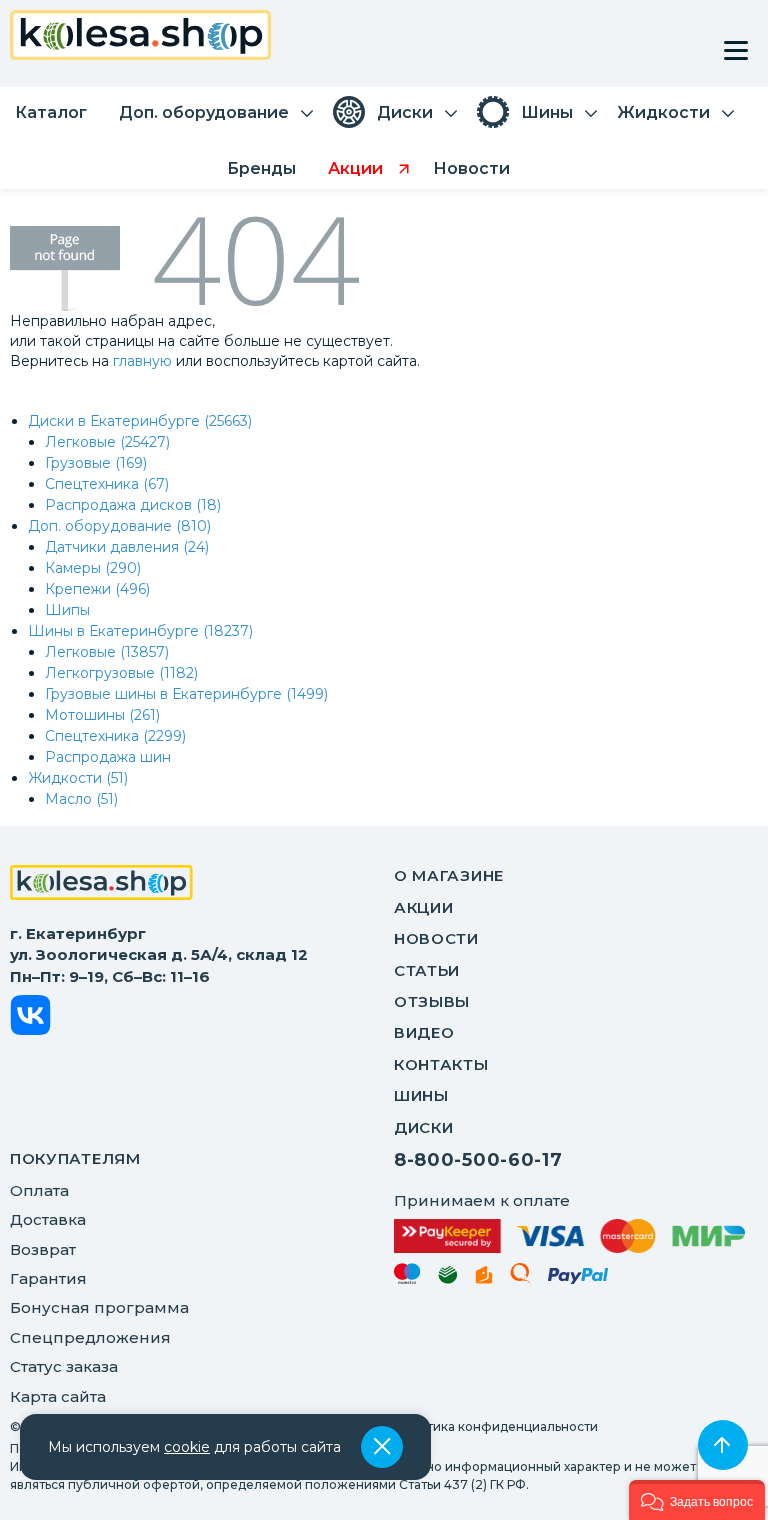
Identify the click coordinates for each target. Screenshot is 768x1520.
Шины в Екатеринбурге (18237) (140, 631)
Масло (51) (81, 799)
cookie (187, 1447)
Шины (421, 1095)
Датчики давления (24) (127, 547)
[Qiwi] (520, 1277)
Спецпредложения (90, 1337)
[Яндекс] (484, 1278)
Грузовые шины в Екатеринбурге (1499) (186, 694)
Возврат (43, 1249)
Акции (424, 907)
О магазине (449, 875)
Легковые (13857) (107, 652)
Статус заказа (64, 1366)
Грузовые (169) (96, 463)
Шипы (67, 610)
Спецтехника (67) (107, 484)
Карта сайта (58, 1396)
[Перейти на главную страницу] (141, 37)
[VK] (30, 1018)
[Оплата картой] (569, 1236)
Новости (436, 938)
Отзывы (432, 1001)
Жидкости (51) (78, 778)
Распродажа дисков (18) (133, 505)
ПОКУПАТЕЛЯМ (75, 1158)
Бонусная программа (99, 1307)
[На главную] (101, 885)
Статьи (427, 970)
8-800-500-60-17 (478, 1160)
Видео (424, 1032)
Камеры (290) (93, 568)
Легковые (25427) (107, 442)
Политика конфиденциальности (496, 1426)
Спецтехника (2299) (115, 736)
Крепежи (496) (97, 589)
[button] (697, 1500)
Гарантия (48, 1278)
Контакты (441, 1064)
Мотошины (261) (102, 715)
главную (142, 361)
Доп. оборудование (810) (119, 526)
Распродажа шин (108, 757)
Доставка (48, 1219)
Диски (424, 1127)
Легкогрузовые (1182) (121, 673)
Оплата (39, 1190)
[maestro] (407, 1277)
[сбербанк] (448, 1278)
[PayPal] (578, 1279)
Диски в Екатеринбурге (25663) (140, 421)
